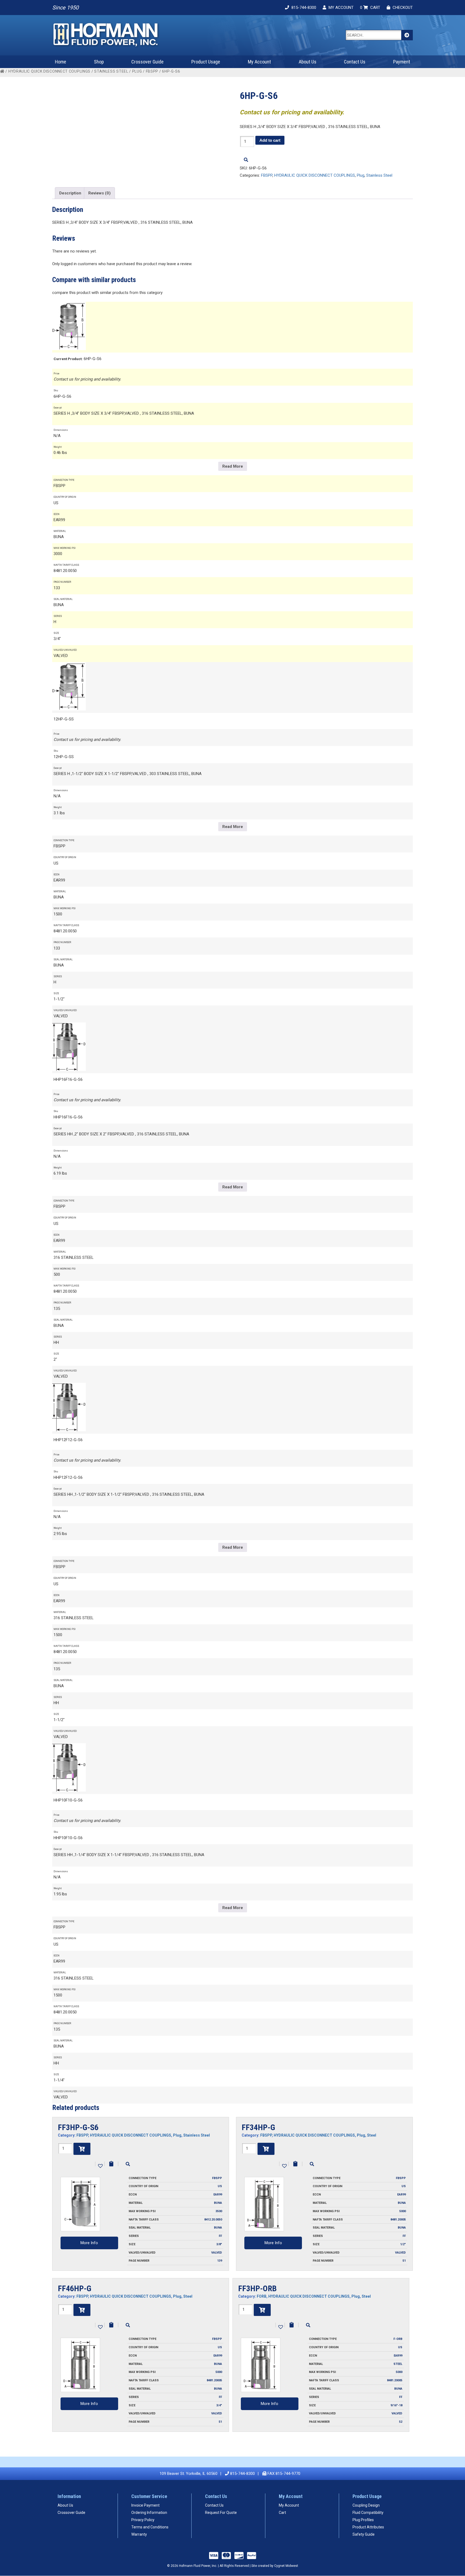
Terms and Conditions (150, 2527)
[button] (100, 2165)
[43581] (266, 2149)
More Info (89, 2243)
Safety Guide (364, 2534)
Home (61, 62)
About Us (308, 62)
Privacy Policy (143, 2520)
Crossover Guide (147, 62)
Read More (233, 466)
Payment (402, 62)
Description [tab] (70, 193)
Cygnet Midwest (286, 2566)
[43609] (262, 2310)
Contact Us (355, 62)
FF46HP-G (75, 2288)
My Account (259, 62)
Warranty (139, 2534)
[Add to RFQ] (111, 2164)
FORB (262, 2296)
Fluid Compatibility (368, 2513)
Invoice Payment (145, 2505)
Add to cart (270, 140)
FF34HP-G (258, 2127)
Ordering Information (149, 2513)
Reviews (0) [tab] (99, 193)
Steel (372, 2135)
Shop (99, 62)
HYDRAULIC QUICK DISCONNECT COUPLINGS (49, 71)
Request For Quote (221, 2513)
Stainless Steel (111, 71)
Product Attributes (368, 2527)
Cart (282, 2513)
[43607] (82, 2149)
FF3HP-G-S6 (78, 2127)
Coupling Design (366, 2505)
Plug (137, 71)
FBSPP (152, 71)
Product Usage (206, 62)
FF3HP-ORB (257, 2288)
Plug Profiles (363, 2520)
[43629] (82, 2310)
